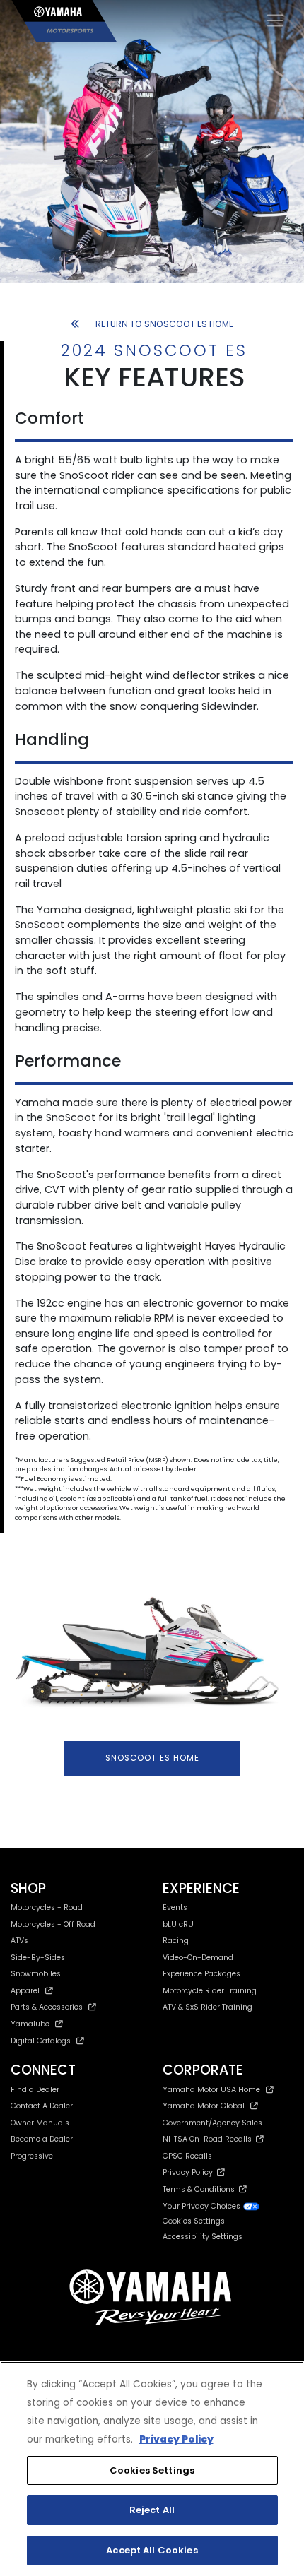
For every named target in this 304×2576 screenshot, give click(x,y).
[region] (152, 2469)
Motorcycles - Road (47, 1907)
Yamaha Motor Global (204, 2106)
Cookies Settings (152, 2470)
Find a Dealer (35, 2090)
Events (175, 1907)
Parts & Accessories (47, 2007)
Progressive (32, 2156)
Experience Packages (201, 1974)
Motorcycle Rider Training (210, 1991)
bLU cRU (178, 1924)
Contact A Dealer (42, 2106)
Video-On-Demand (198, 1958)
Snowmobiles (36, 1974)
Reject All (152, 2510)
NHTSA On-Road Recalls (209, 2139)
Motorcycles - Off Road (53, 1924)
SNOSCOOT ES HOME (152, 1758)
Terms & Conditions (201, 2189)
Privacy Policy (190, 2172)
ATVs (19, 1941)
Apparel (25, 1991)
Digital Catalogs (41, 2041)
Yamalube (30, 2024)
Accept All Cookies (152, 2550)
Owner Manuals (40, 2123)
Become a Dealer (42, 2139)
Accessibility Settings (203, 2237)
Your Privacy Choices (203, 2206)
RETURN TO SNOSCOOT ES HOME (164, 324)
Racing (176, 1941)
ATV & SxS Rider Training (207, 2007)
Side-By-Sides (38, 1958)
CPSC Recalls (187, 2156)
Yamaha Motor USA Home (211, 2090)
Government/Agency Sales (212, 2123)
